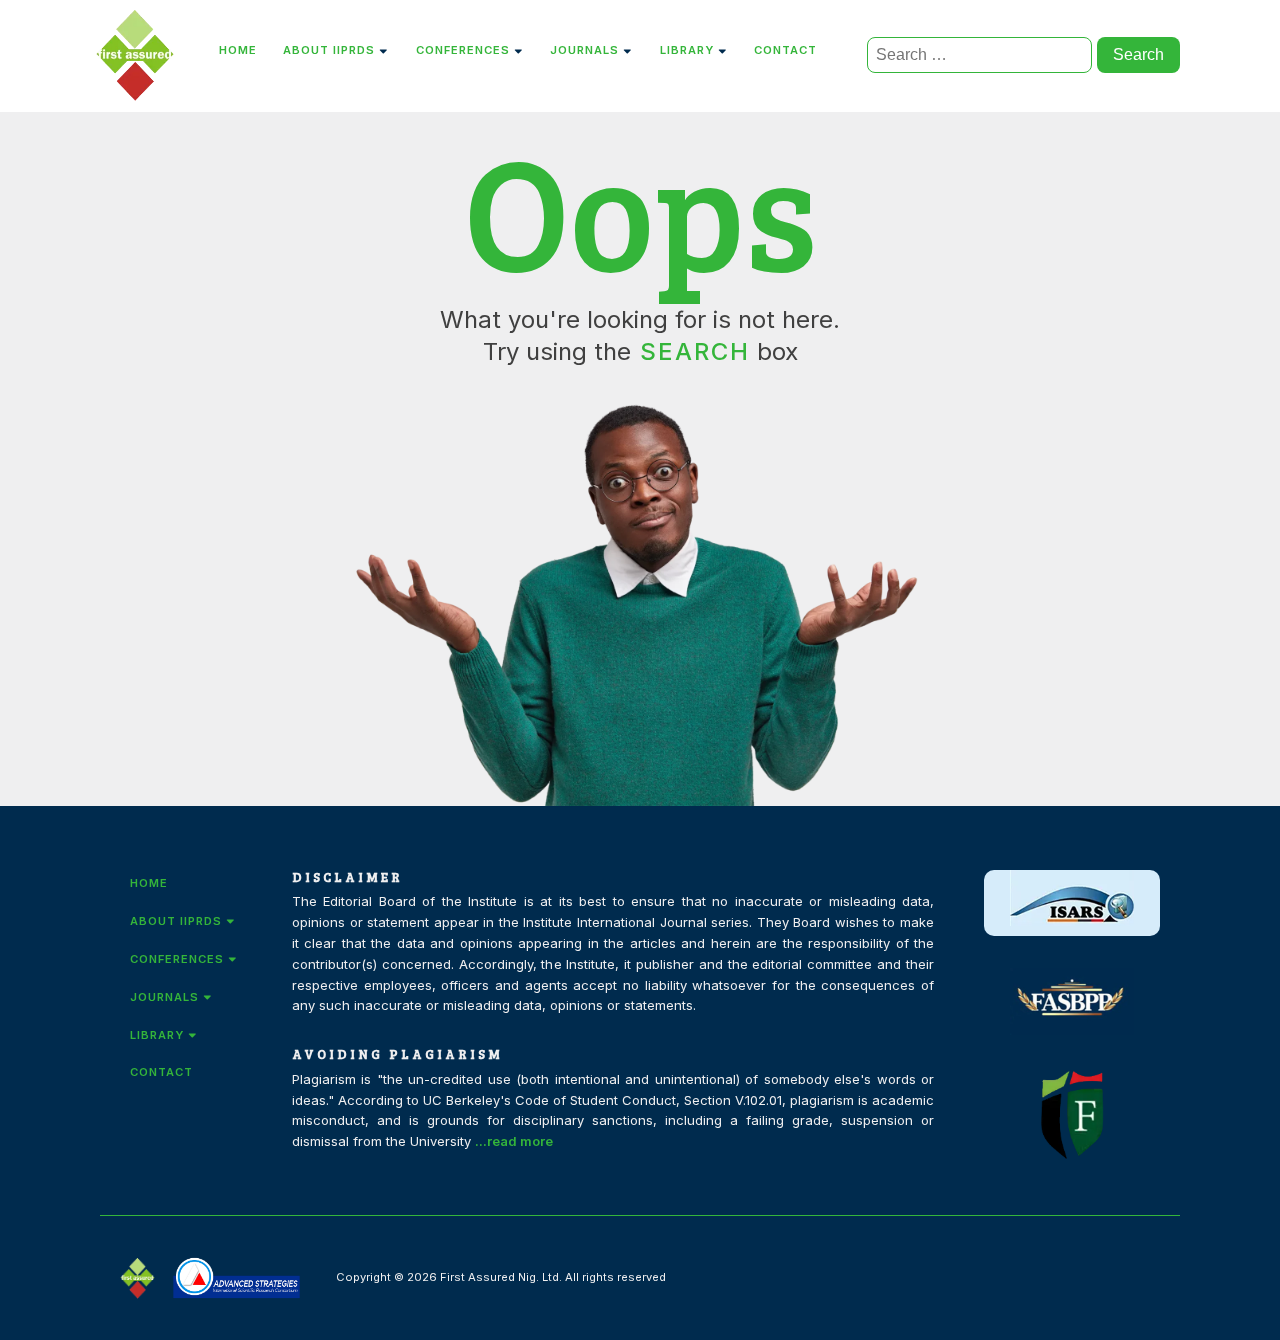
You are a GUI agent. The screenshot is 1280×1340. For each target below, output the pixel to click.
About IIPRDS (329, 50)
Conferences (463, 50)
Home (238, 50)
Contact (785, 50)
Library (687, 50)
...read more (514, 1141)
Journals (584, 50)
